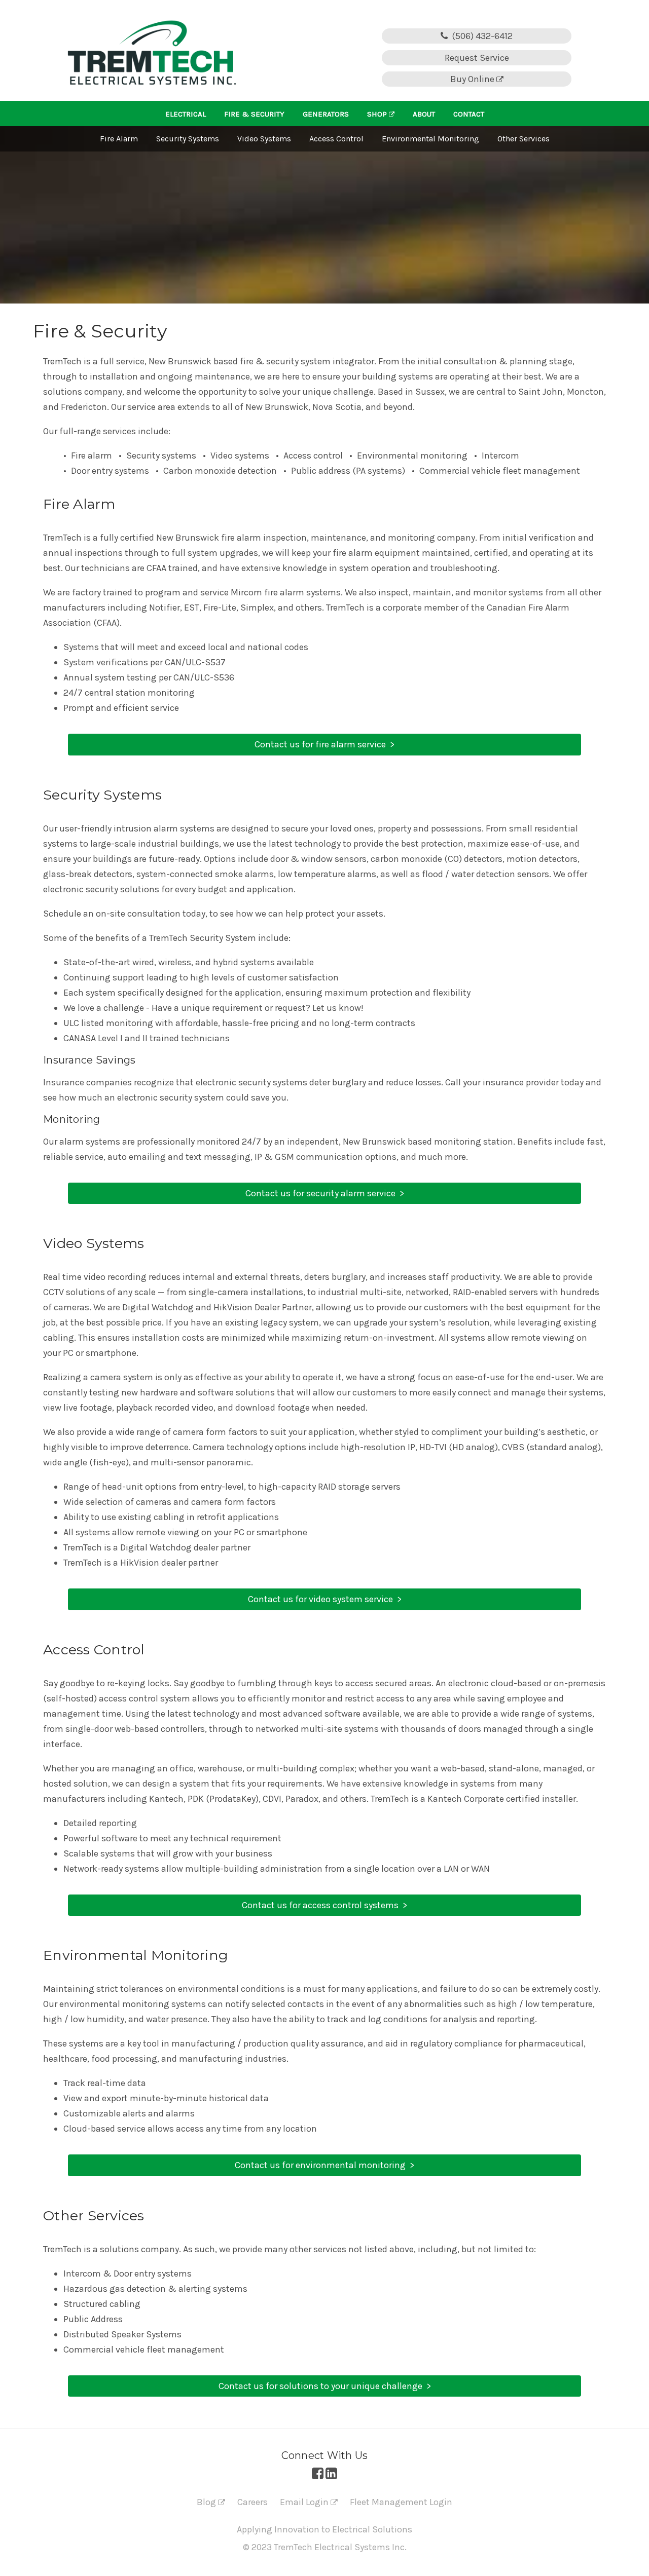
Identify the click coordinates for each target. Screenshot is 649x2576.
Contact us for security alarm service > (325, 1193)
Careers (253, 2502)
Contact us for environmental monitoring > (324, 2165)
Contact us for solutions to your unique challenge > (325, 2386)
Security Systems (188, 139)
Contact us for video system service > (325, 1599)
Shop (378, 114)
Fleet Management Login (401, 2502)
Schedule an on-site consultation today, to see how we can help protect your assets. (214, 914)
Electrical (186, 114)
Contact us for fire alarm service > (324, 744)
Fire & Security (254, 114)
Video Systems (264, 139)
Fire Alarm (119, 139)
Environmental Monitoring (430, 139)
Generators (326, 114)
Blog (207, 2502)
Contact (469, 114)
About (424, 114)
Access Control (336, 139)
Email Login (305, 2502)
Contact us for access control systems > (324, 1905)
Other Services (524, 139)
